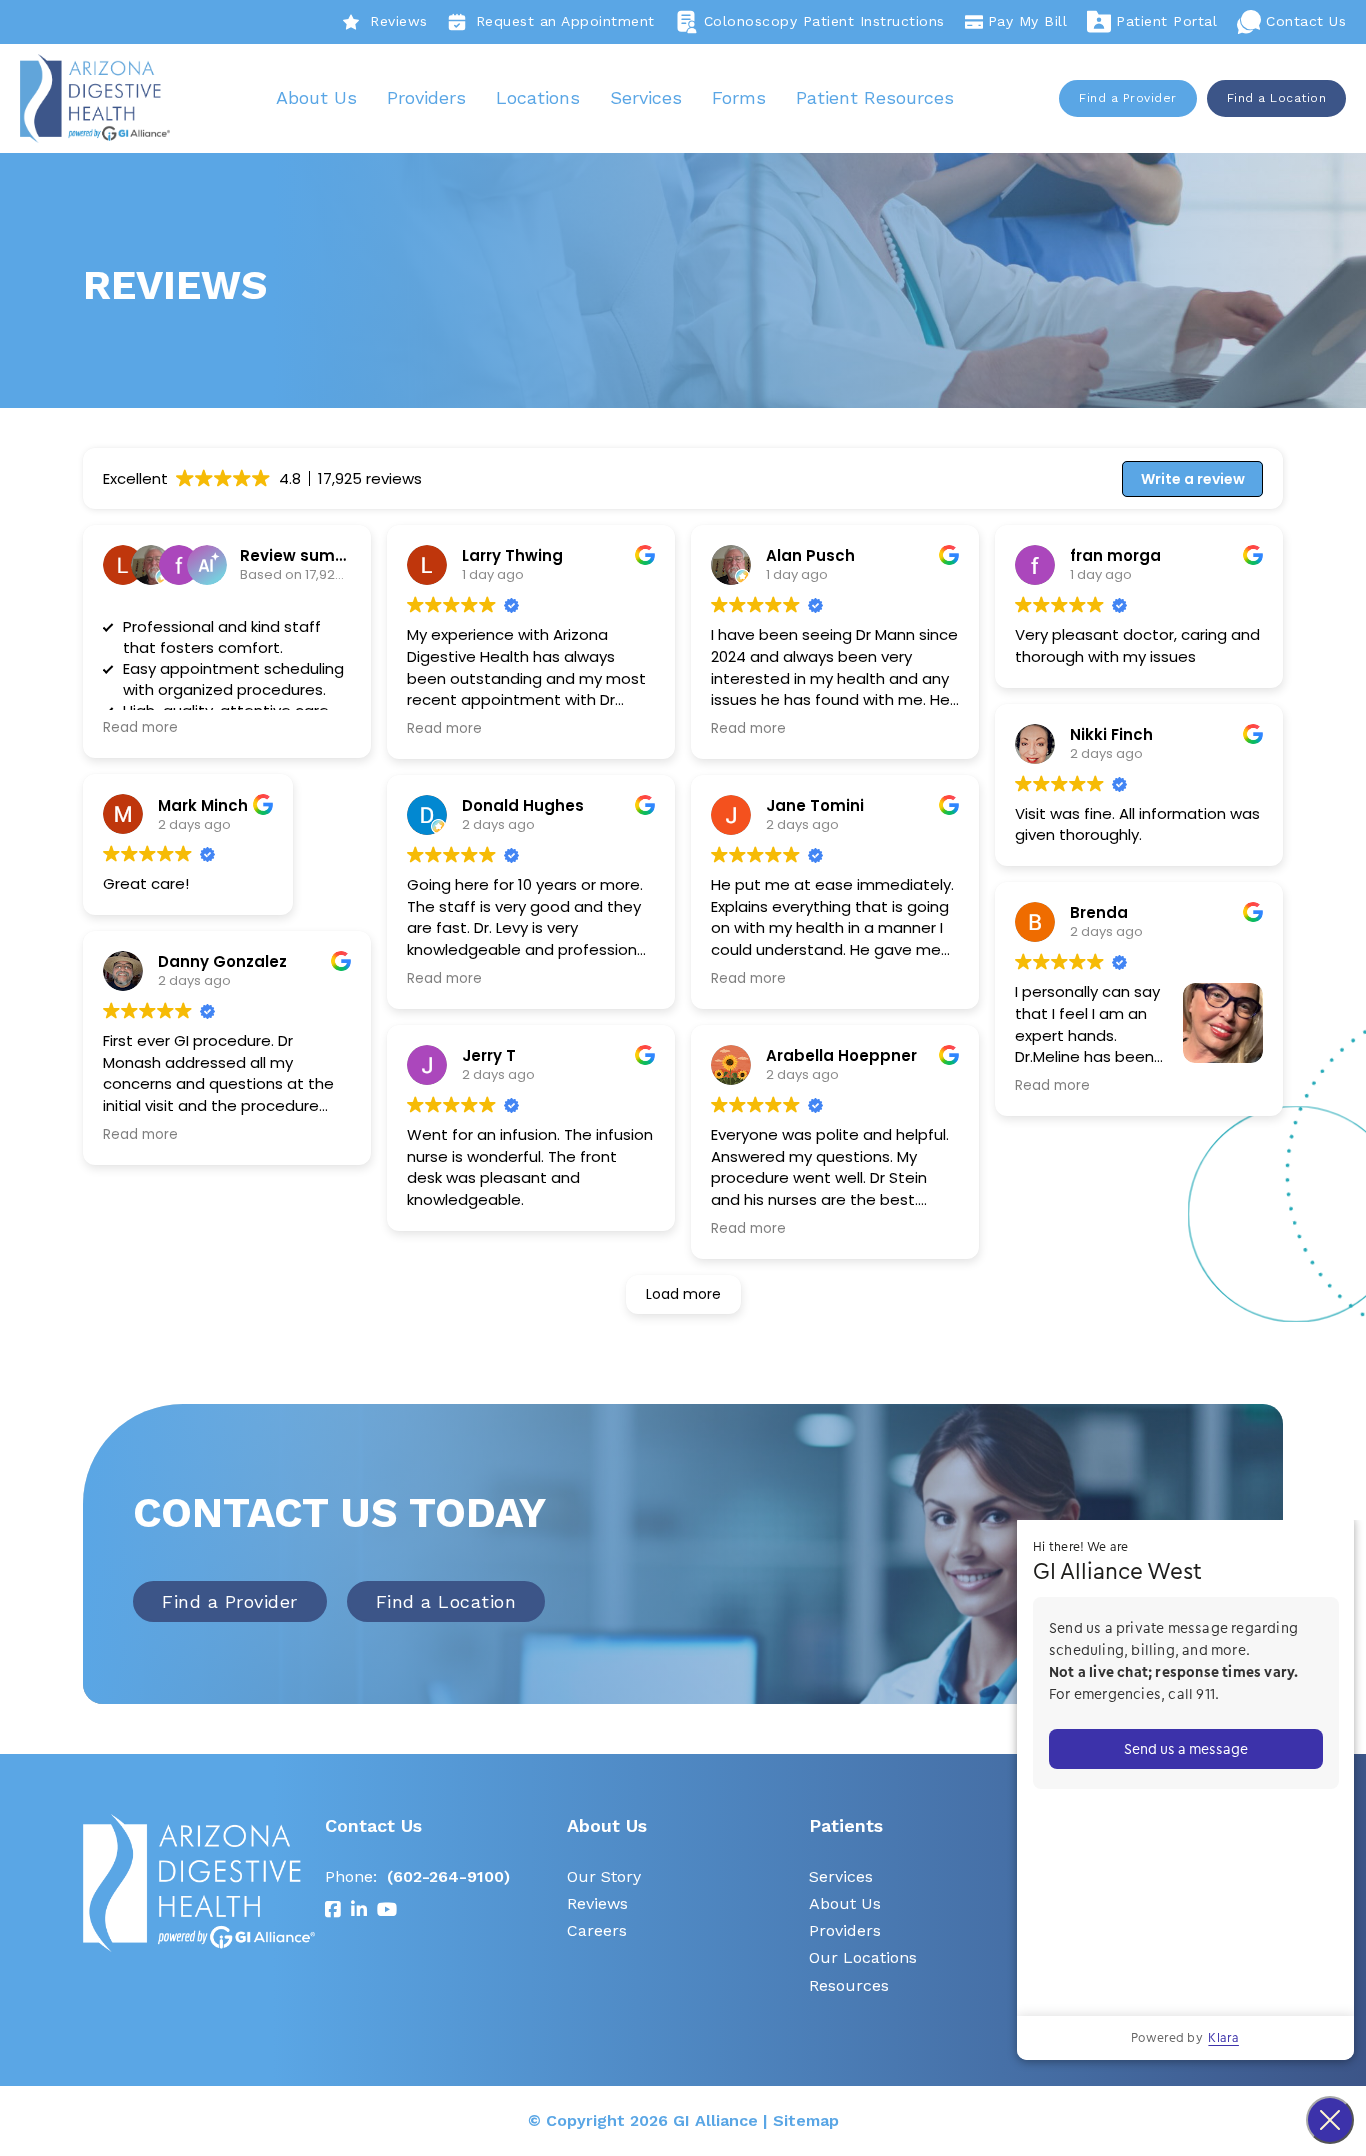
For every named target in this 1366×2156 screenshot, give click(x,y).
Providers (426, 97)
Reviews (399, 21)
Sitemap (806, 2120)
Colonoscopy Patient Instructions (824, 21)
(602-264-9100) (448, 1876)
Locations (538, 97)
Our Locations (863, 1957)
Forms (739, 97)
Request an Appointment (565, 21)
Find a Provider (1128, 98)
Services (646, 97)
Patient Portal (1166, 21)
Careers (597, 1930)
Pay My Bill (1028, 21)
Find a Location (1277, 98)
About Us (316, 97)
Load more (683, 1294)
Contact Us (1306, 21)
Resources (849, 1985)
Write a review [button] (1193, 479)
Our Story (604, 1876)
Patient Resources (875, 97)
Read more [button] (140, 728)
